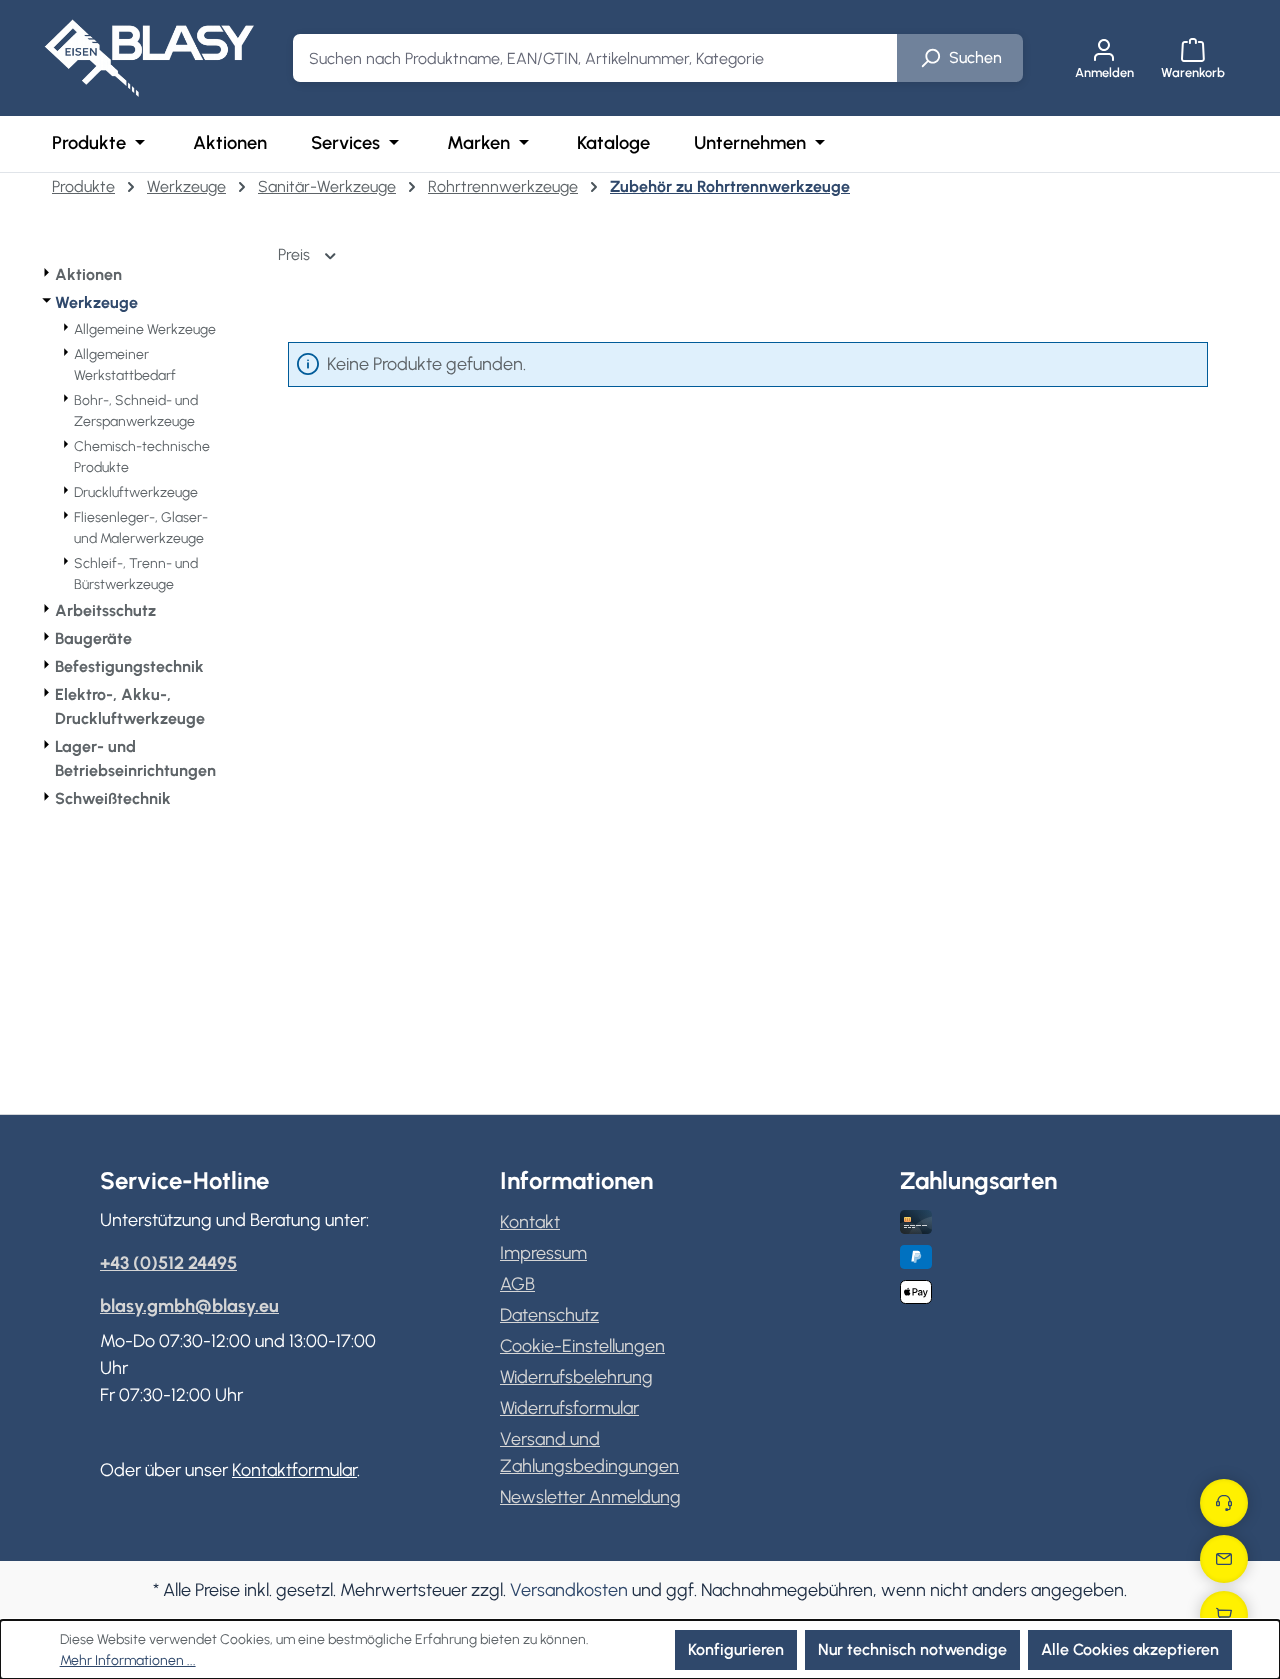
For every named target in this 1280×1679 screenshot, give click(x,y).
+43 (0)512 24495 (168, 1263)
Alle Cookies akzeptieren (1130, 1649)
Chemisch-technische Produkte (142, 457)
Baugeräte (93, 638)
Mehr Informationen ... (128, 1660)
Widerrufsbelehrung (576, 1377)
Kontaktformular (294, 1470)
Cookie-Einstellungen (582, 1346)
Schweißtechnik (113, 798)
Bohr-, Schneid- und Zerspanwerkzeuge (136, 411)
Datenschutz (549, 1315)
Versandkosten (569, 1590)
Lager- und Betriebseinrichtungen (135, 758)
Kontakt (530, 1222)
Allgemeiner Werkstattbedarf (125, 365)
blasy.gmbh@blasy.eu (189, 1306)
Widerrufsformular (569, 1408)
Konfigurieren (736, 1649)
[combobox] (595, 58)
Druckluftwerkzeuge (136, 492)
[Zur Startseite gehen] (149, 58)
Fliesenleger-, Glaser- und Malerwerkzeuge (141, 528)
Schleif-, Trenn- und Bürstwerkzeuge (136, 574)
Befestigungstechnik (129, 666)
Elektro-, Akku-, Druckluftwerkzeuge (130, 706)
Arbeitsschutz (105, 610)
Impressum (543, 1253)
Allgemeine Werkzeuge (145, 329)
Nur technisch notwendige (912, 1649)
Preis (296, 254)
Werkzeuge (96, 302)
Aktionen (88, 274)
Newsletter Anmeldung (590, 1497)
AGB (517, 1284)
